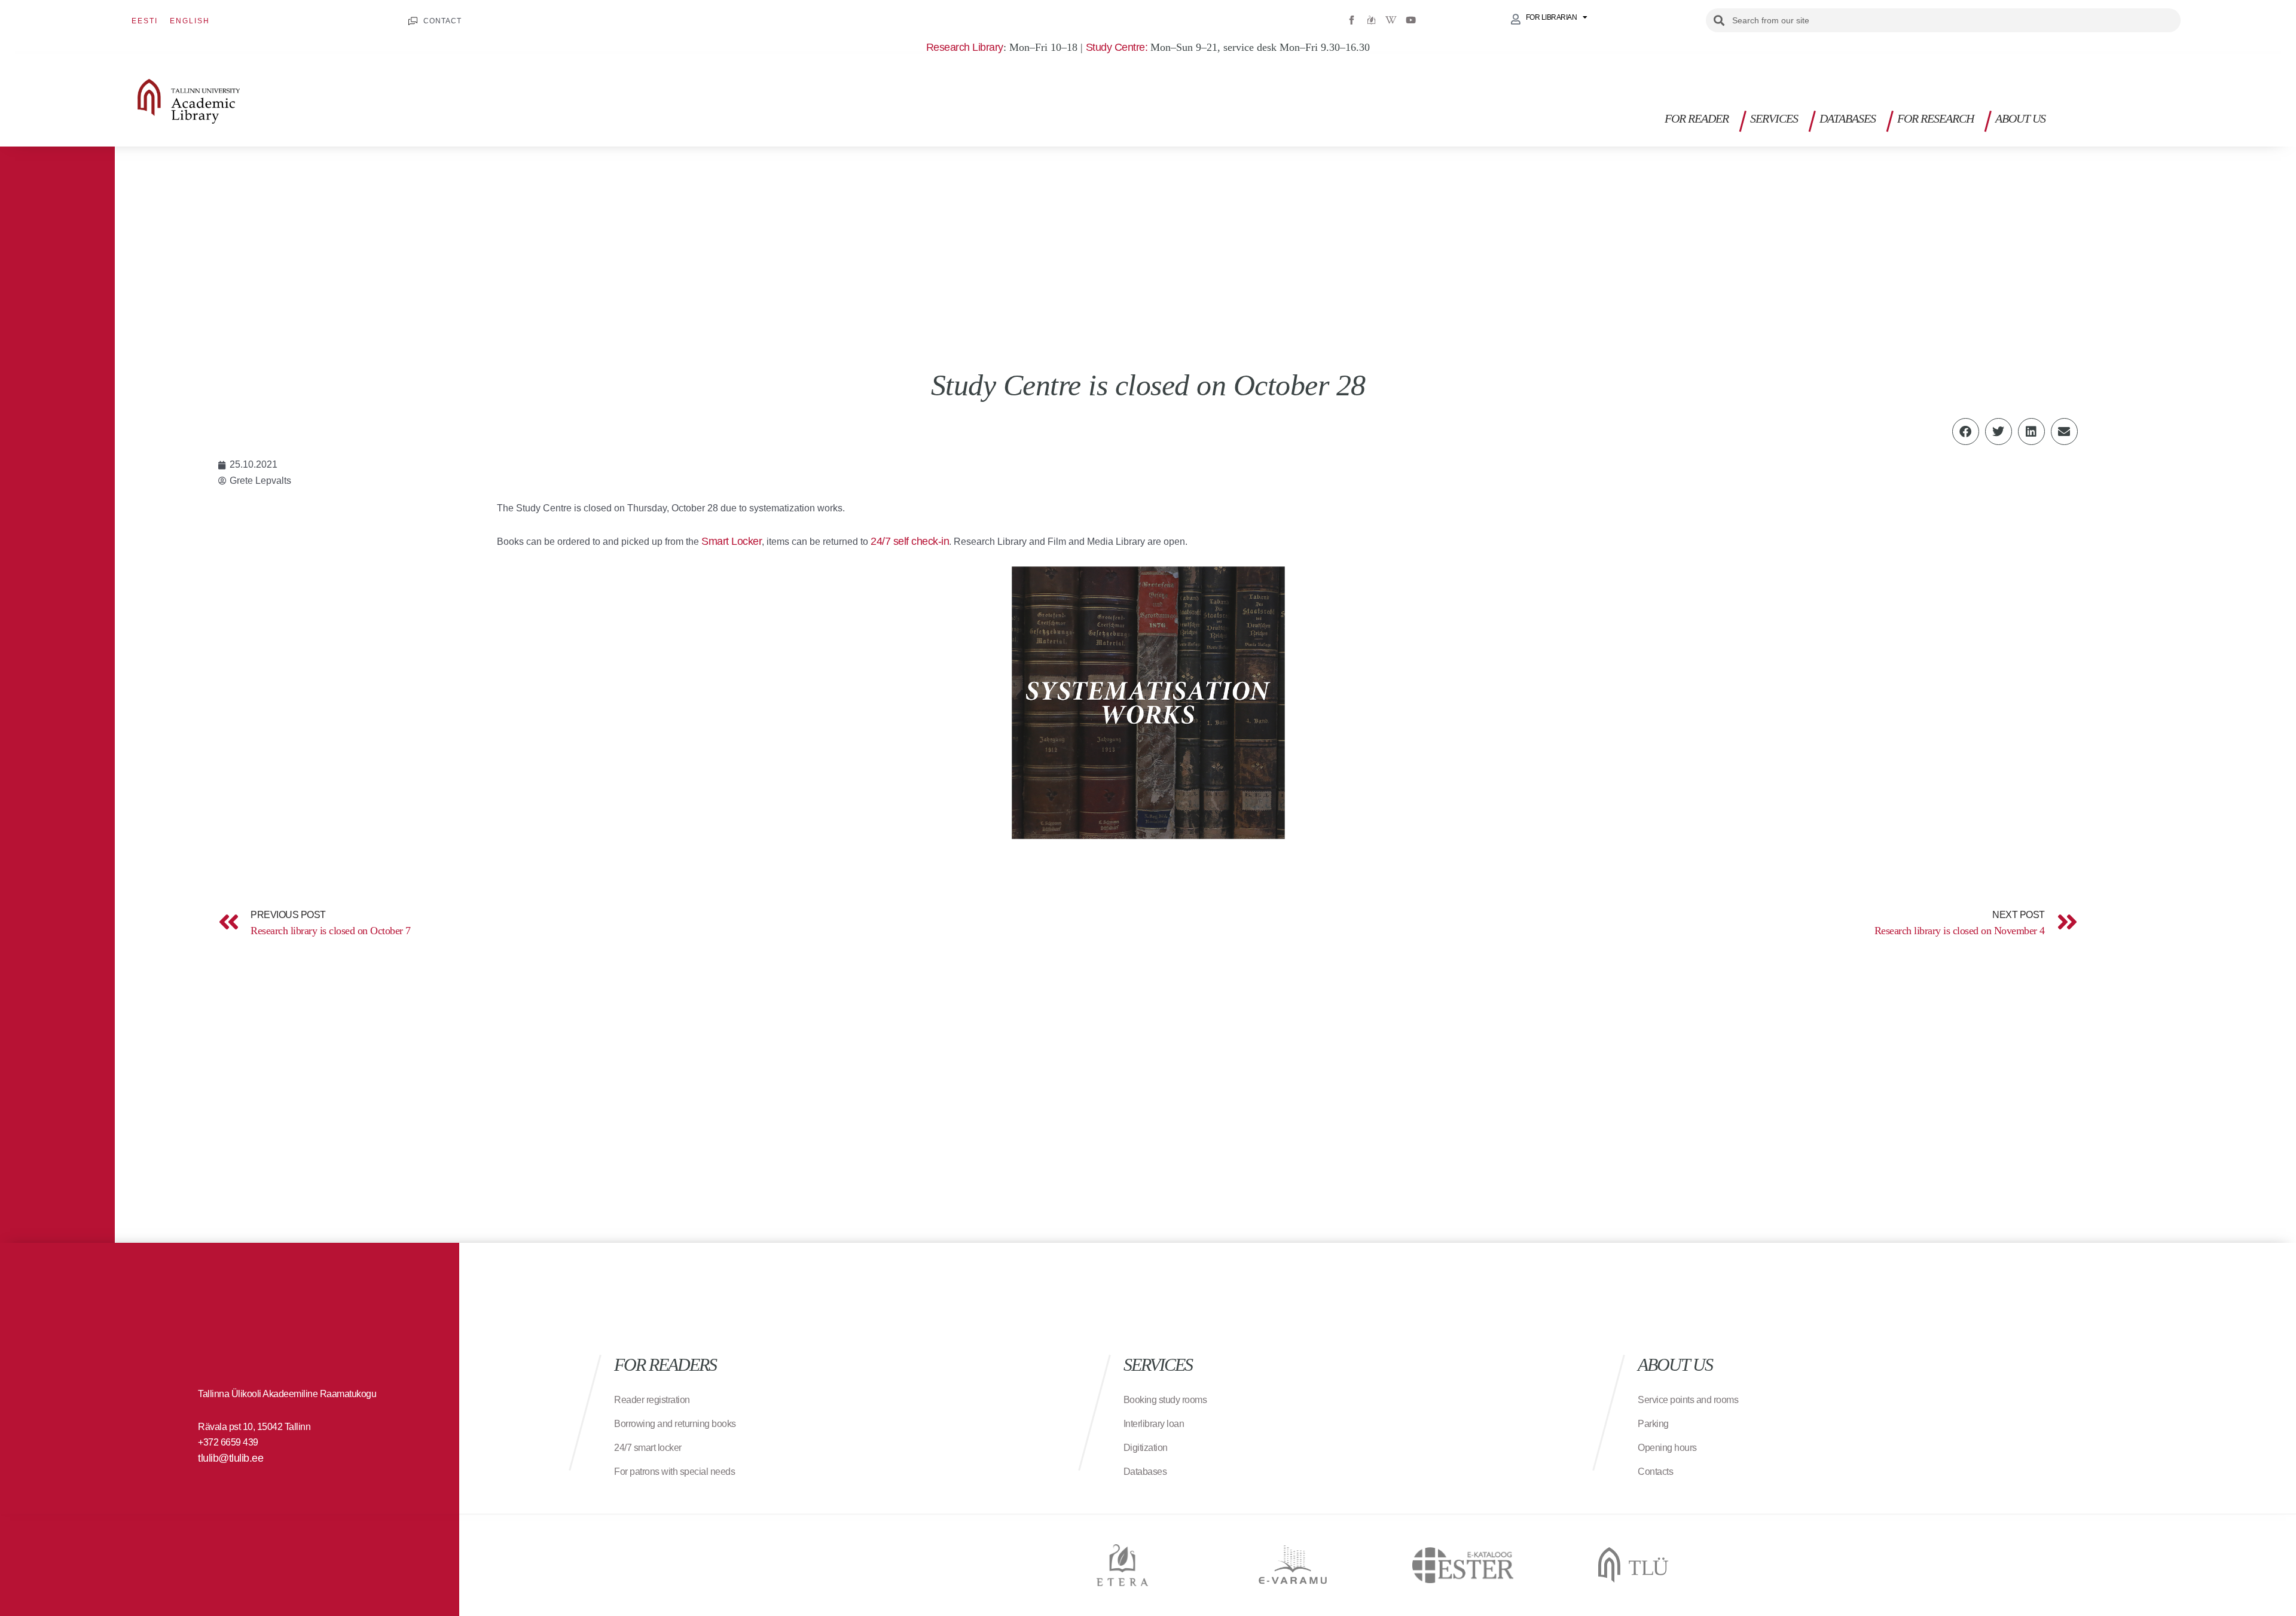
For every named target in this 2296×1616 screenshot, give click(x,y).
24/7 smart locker (648, 1448)
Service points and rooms (1688, 1400)
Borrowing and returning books (675, 1424)
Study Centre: (1117, 47)
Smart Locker (732, 541)
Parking (1653, 1424)
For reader (1697, 118)
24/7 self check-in (910, 541)
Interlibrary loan (1154, 1424)
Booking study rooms (1165, 1400)
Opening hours (1667, 1448)
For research (1935, 118)
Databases (1848, 118)
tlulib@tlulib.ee (230, 1458)
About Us (2020, 118)
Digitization (1146, 1448)
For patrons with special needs (674, 1472)
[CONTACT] (413, 21)
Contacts (1655, 1472)
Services (1774, 118)
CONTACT (442, 21)
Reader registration (652, 1400)
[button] (2175, 123)
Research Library (965, 47)
